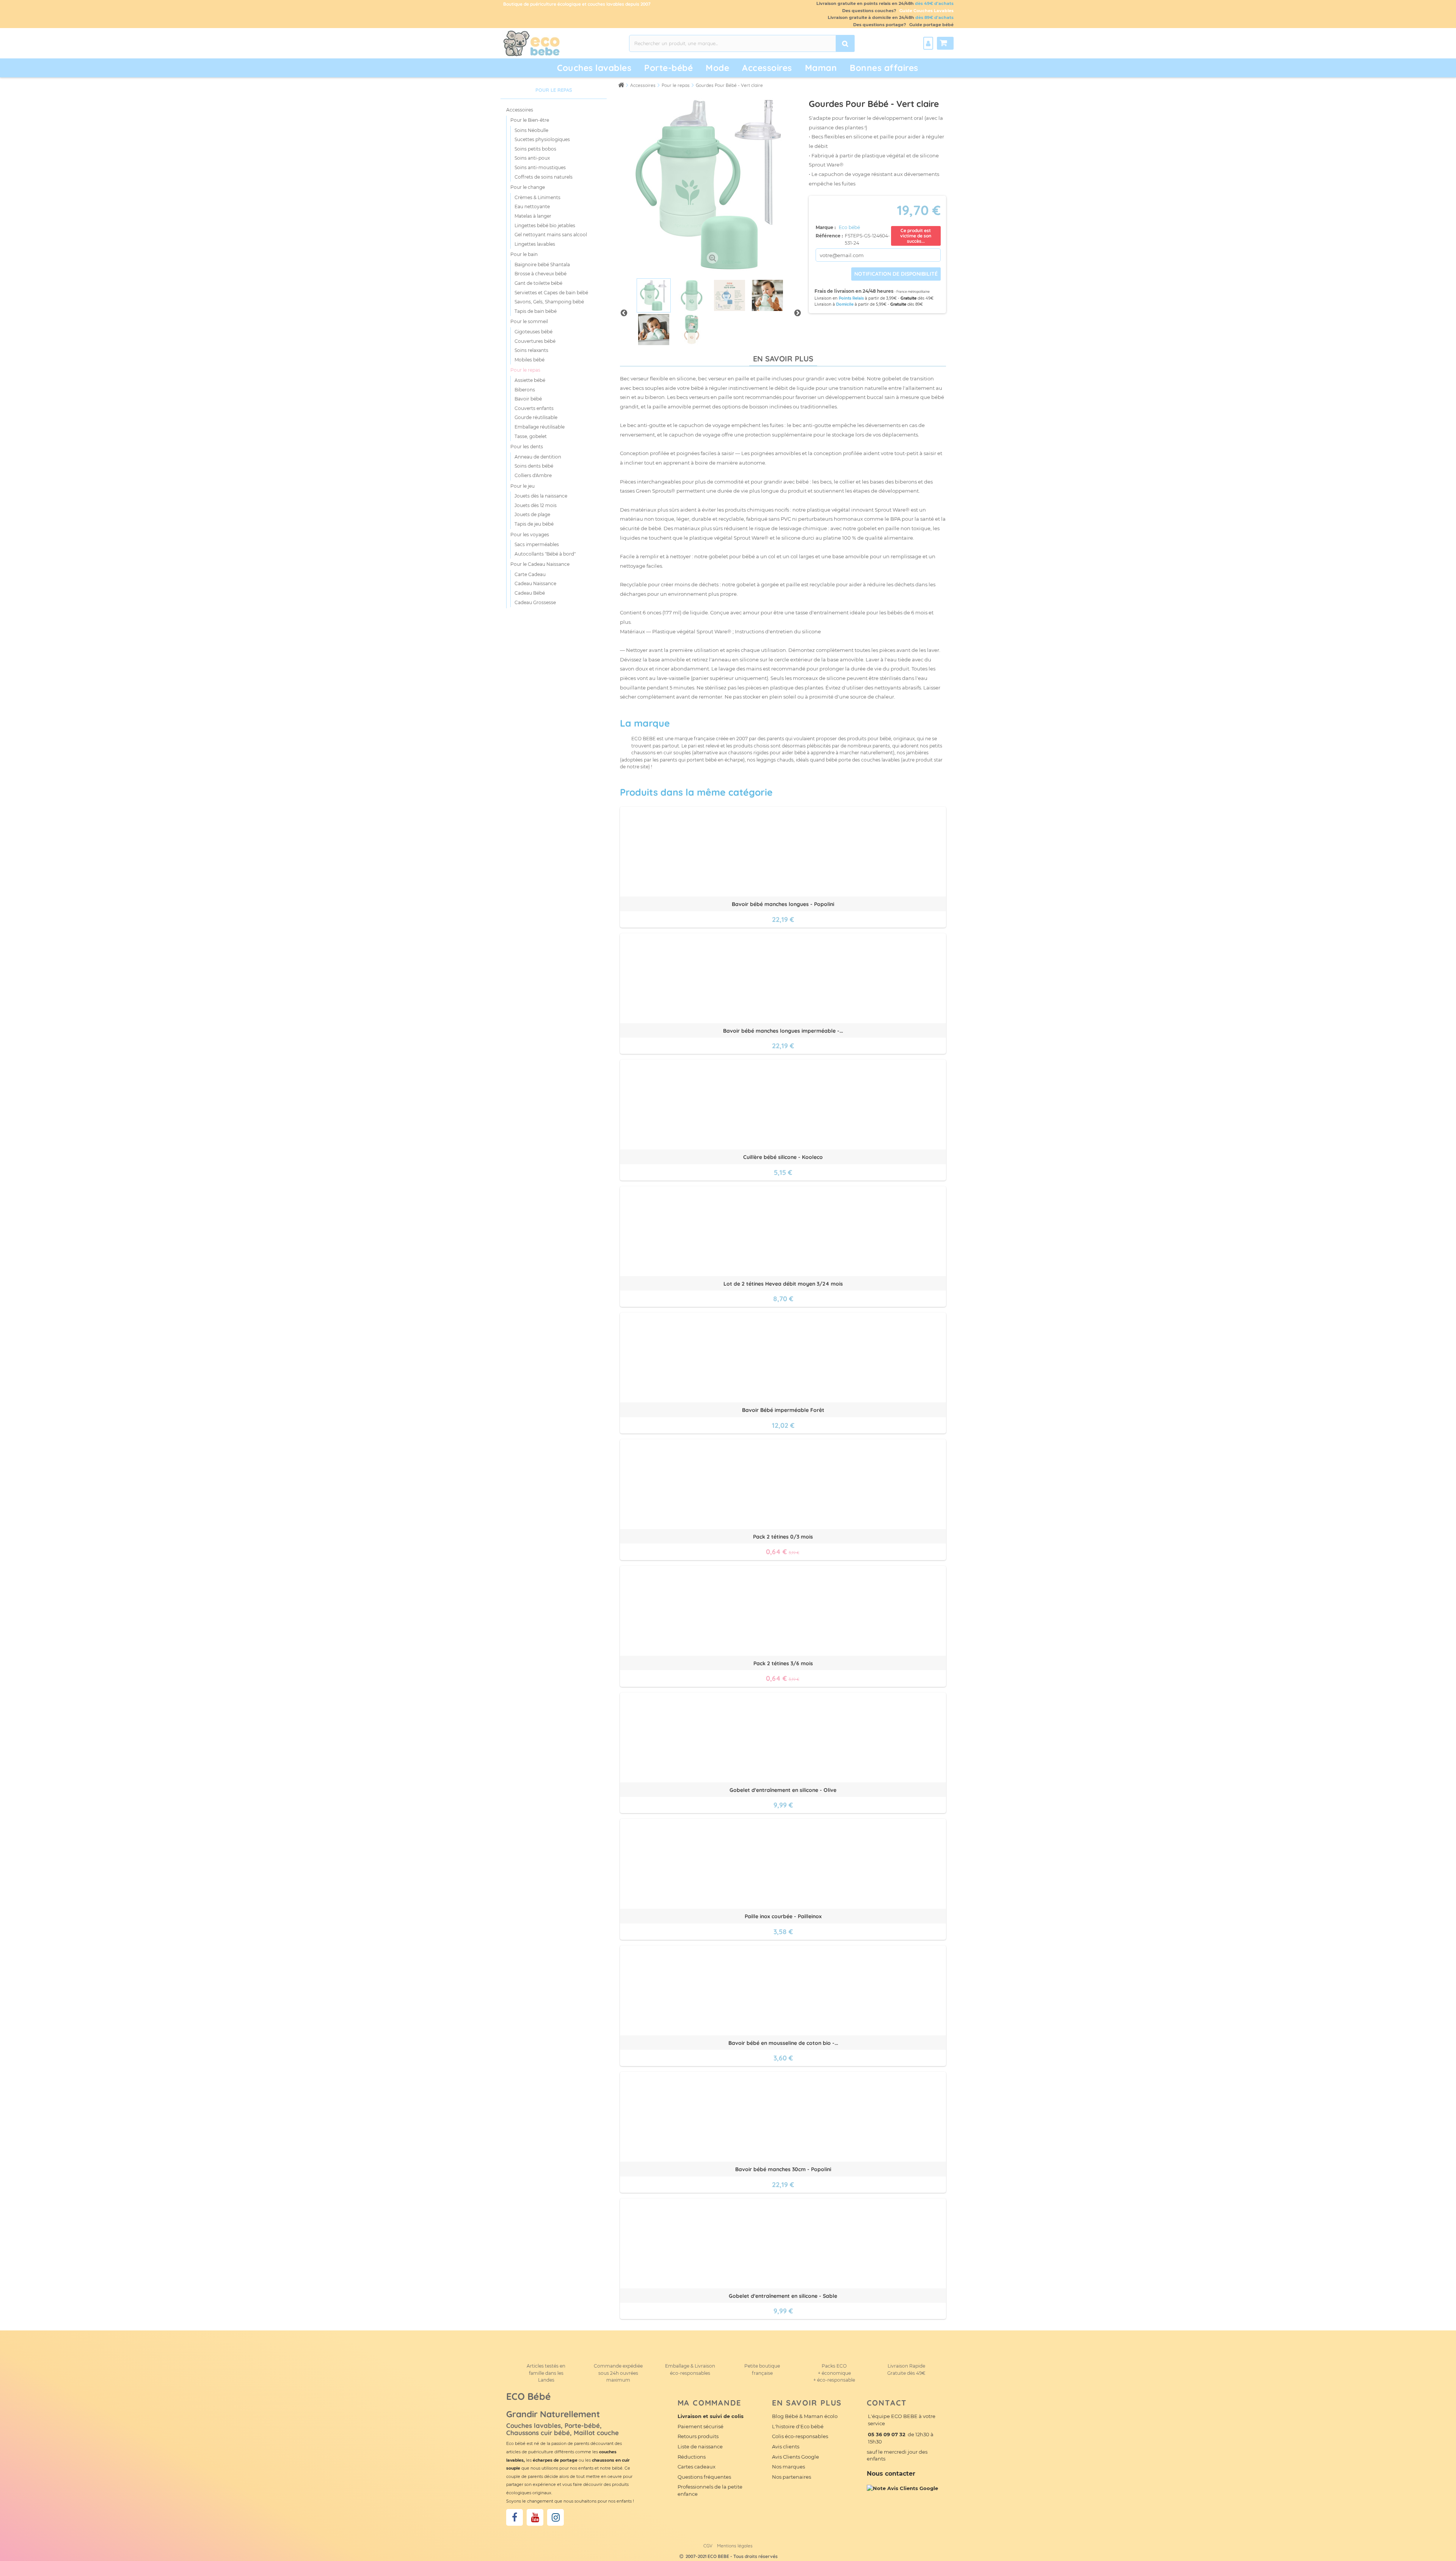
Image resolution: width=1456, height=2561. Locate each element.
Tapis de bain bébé (536, 311)
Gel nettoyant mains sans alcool (551, 235)
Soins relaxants (531, 350)
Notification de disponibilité (896, 274)
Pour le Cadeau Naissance (540, 564)
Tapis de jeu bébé (534, 524)
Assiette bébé (530, 380)
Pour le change (528, 187)
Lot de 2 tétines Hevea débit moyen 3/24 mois (783, 1284)
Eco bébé (849, 227)
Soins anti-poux (532, 158)
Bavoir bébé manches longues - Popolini (783, 904)
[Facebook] (515, 2517)
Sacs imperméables (537, 544)
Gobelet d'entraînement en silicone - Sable (783, 2296)
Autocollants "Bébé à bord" (545, 554)
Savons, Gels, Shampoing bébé (549, 302)
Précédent (624, 312)
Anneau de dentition (538, 457)
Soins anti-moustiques (540, 167)
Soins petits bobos (535, 149)
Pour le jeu (522, 486)
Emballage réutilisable (540, 427)
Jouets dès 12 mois (536, 505)
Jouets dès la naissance (541, 496)
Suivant (797, 312)
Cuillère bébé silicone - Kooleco (783, 1157)
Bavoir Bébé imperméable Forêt (783, 1410)
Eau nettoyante (532, 206)
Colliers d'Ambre (533, 475)
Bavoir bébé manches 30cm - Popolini (783, 2169)
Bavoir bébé (528, 399)
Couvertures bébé (535, 341)
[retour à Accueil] (621, 85)
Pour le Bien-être (530, 120)
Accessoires (520, 110)
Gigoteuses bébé (533, 332)
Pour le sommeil (529, 321)
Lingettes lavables (535, 244)
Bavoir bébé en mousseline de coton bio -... (783, 2043)
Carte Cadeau (530, 574)
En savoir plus (783, 359)
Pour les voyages (530, 535)
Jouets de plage (532, 514)
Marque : (826, 227)
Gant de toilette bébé (538, 283)
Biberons (525, 390)
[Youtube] (535, 2517)
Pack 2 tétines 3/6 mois (783, 1663)
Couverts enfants (534, 408)
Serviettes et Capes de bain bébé (551, 293)
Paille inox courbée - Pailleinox (783, 1916)
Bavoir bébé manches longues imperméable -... (783, 1031)
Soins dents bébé (534, 466)
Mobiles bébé (530, 360)
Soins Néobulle (531, 130)
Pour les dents (527, 447)
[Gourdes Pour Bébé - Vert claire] (654, 295)
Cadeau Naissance (535, 583)
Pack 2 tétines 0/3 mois (783, 1537)
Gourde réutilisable (536, 417)
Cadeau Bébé (530, 593)
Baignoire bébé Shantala (542, 265)
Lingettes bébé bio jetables (545, 225)
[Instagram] (555, 2517)
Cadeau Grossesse (535, 602)
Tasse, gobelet (531, 436)
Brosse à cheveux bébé (541, 274)
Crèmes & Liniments (537, 197)
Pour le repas (525, 370)
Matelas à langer (533, 216)
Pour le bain (524, 254)
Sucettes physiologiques (542, 139)
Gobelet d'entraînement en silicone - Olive (783, 1790)
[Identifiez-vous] (928, 43)
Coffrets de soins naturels (544, 177)
